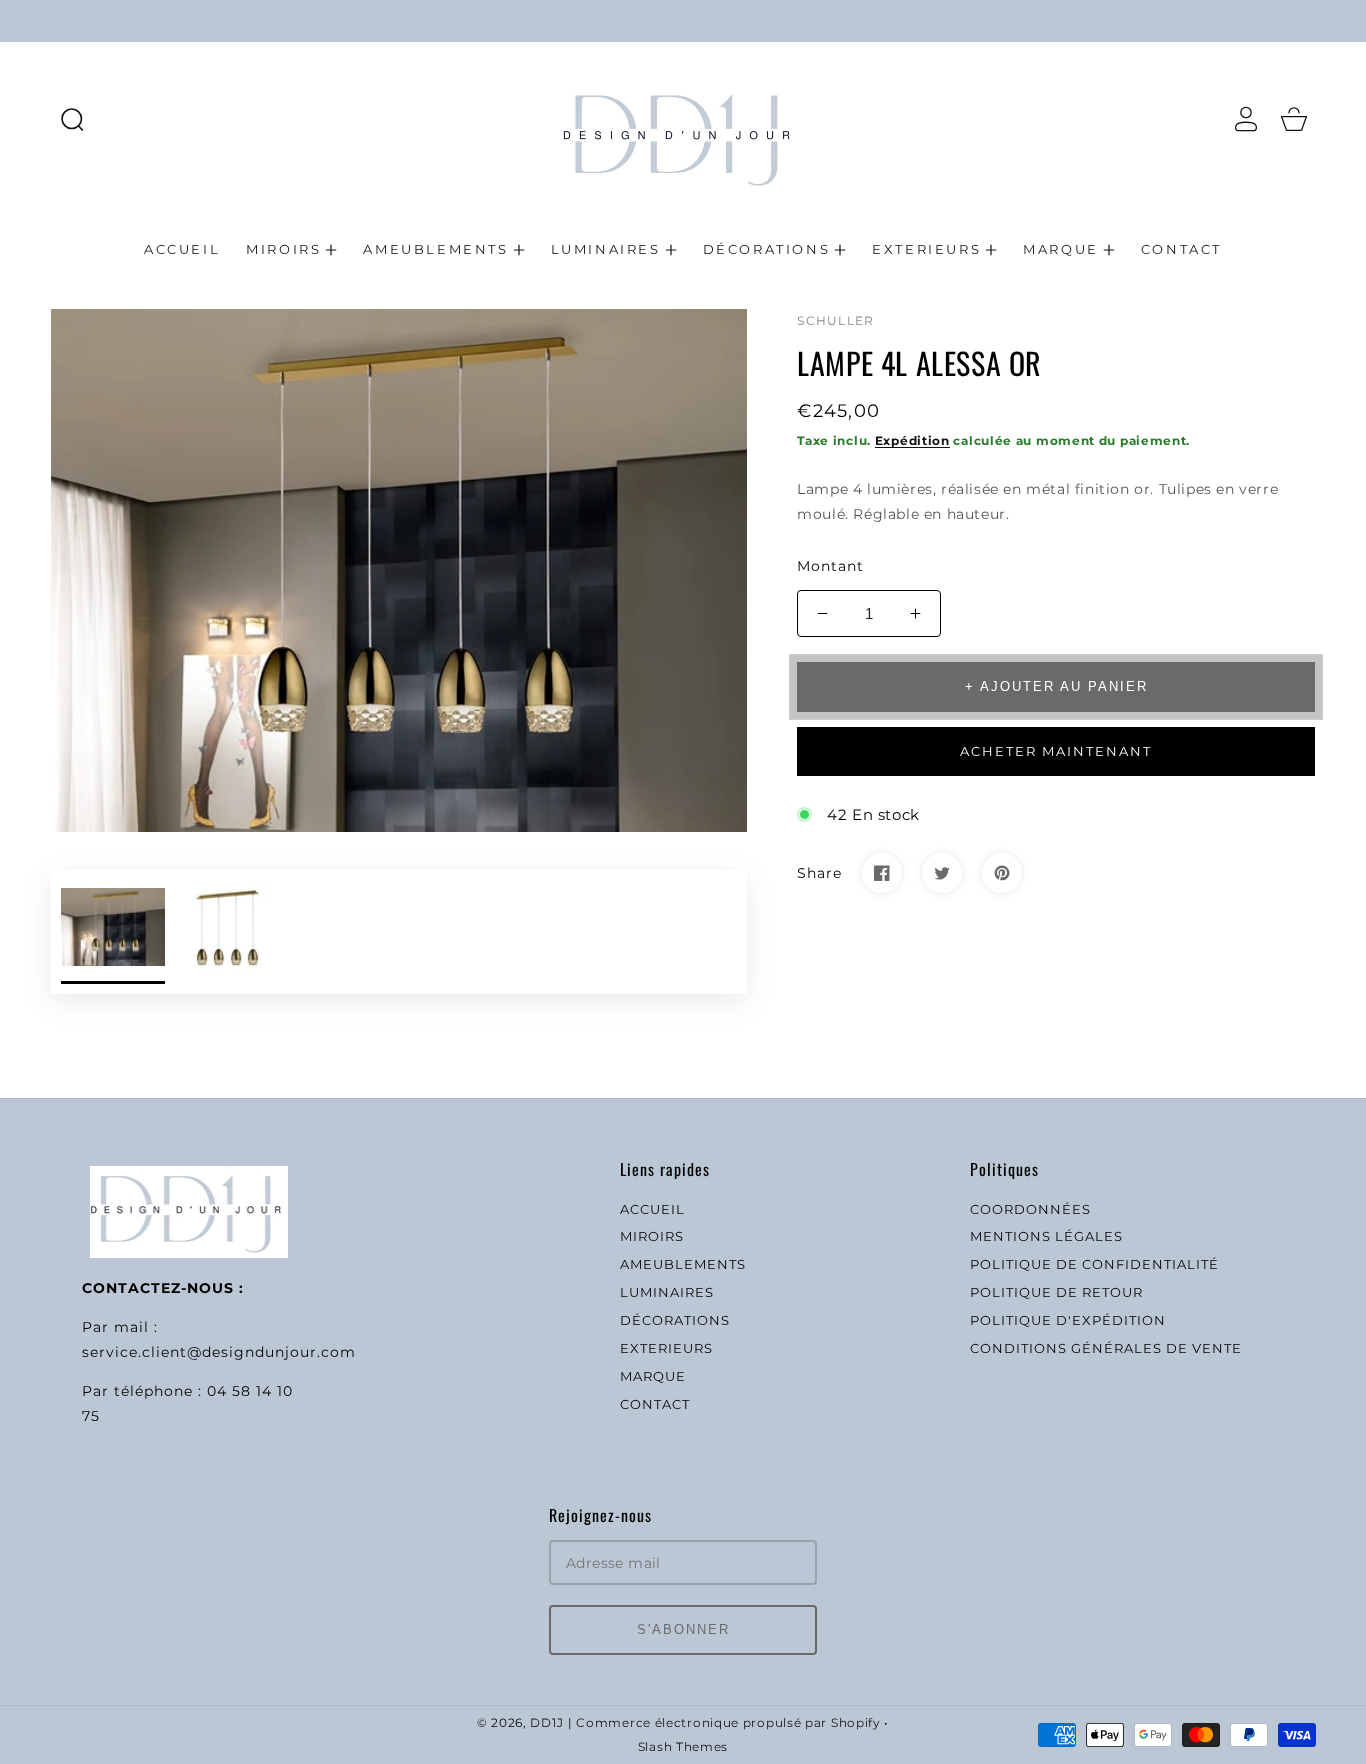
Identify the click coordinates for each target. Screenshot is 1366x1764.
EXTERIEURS (666, 1348)
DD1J (546, 1723)
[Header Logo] (682, 118)
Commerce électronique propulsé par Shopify (728, 1723)
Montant (830, 566)
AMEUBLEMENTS (683, 1264)
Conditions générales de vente (1106, 1348)
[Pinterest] (1002, 873)
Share (819, 873)
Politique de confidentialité (1094, 1264)
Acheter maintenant (1056, 751)
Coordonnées (1030, 1209)
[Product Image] (399, 570)
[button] (72, 119)
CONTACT (655, 1404)
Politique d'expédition (1068, 1320)
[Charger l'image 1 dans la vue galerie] (113, 932)
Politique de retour (1056, 1292)
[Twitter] (942, 873)
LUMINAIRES (667, 1292)
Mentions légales (1046, 1236)
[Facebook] (882, 873)
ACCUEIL (652, 1209)
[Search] (72, 119)
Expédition (912, 440)
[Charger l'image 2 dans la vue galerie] (227, 932)
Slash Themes (683, 1747)
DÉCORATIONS (675, 1320)
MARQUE (653, 1376)
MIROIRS (652, 1236)
